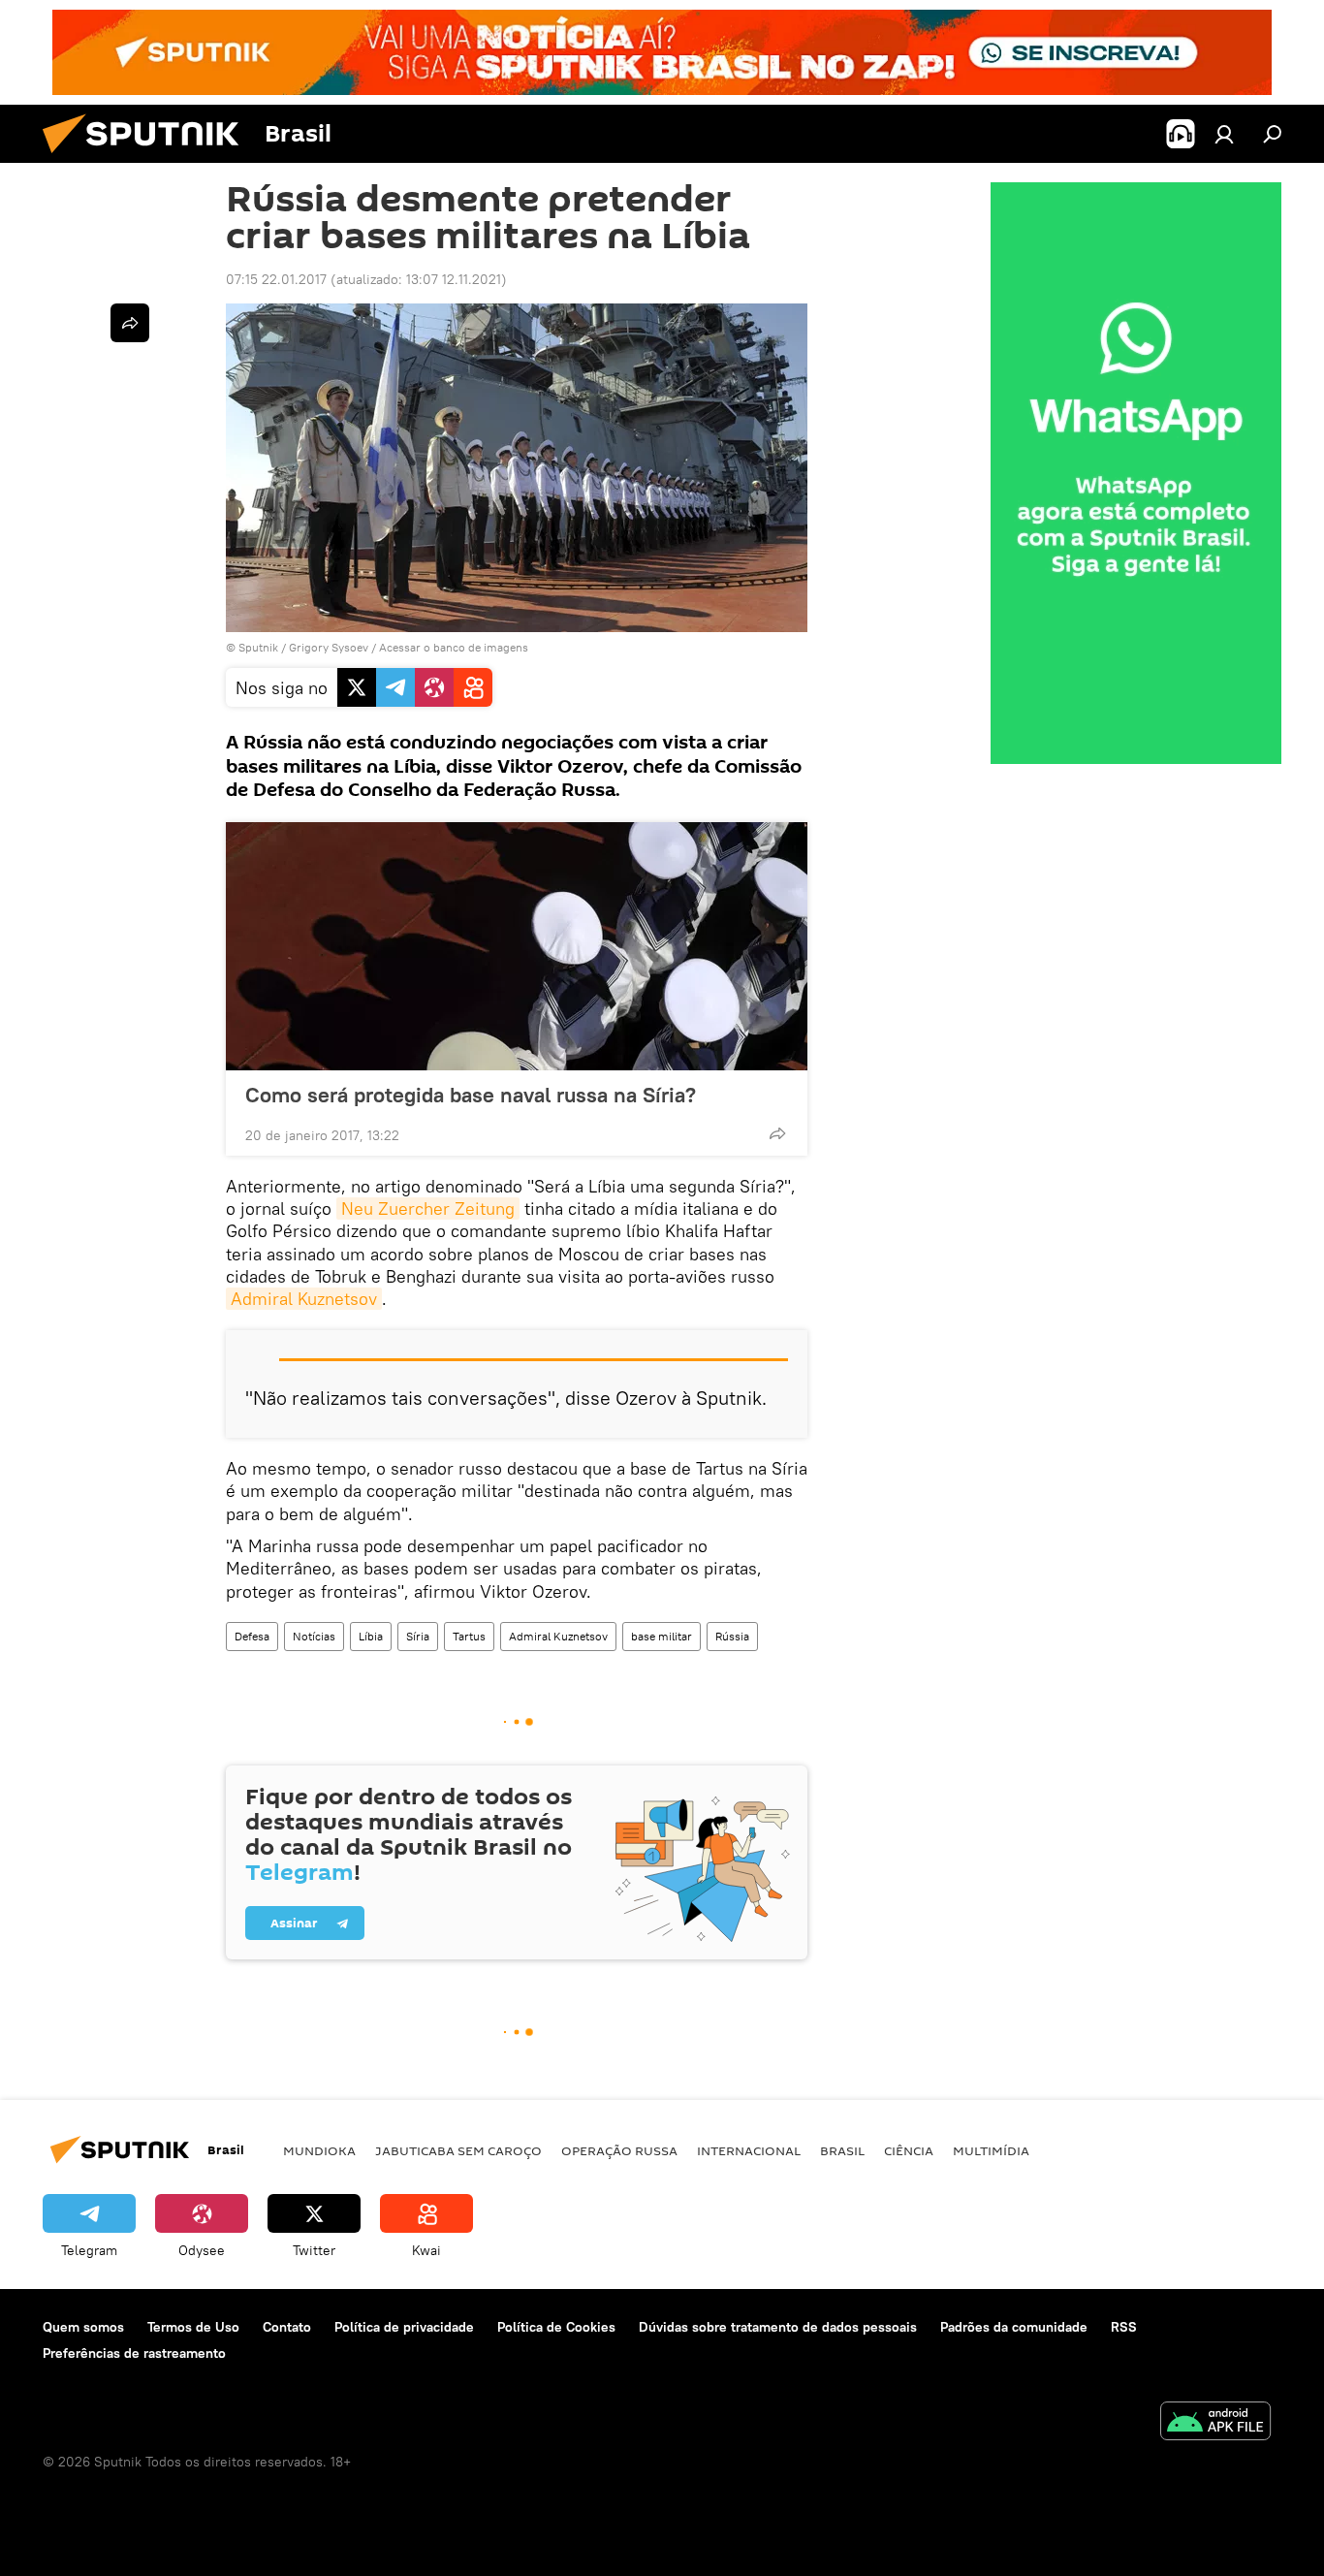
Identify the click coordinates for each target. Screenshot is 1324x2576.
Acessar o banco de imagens (454, 647)
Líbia (371, 1636)
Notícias (314, 1636)
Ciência (909, 2150)
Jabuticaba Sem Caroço (458, 2150)
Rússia (732, 1636)
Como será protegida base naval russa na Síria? (471, 1095)
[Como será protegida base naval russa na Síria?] (517, 946)
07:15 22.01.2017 (276, 279)
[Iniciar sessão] (1224, 134)
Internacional (749, 2150)
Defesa (252, 1636)
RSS (1124, 2327)
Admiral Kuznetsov (304, 1299)
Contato (287, 2327)
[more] (777, 1133)
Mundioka (319, 2150)
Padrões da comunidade (1014, 2327)
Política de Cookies (556, 2327)
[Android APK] (1215, 2423)
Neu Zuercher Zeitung (428, 1208)
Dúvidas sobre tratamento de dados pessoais (778, 2327)
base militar (662, 1636)
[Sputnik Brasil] (148, 158)
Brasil (842, 2150)
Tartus (469, 1636)
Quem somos (83, 2327)
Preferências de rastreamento (134, 2353)
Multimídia (991, 2150)
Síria (418, 1636)
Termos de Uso (193, 2327)
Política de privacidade (404, 2327)
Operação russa (619, 2150)
